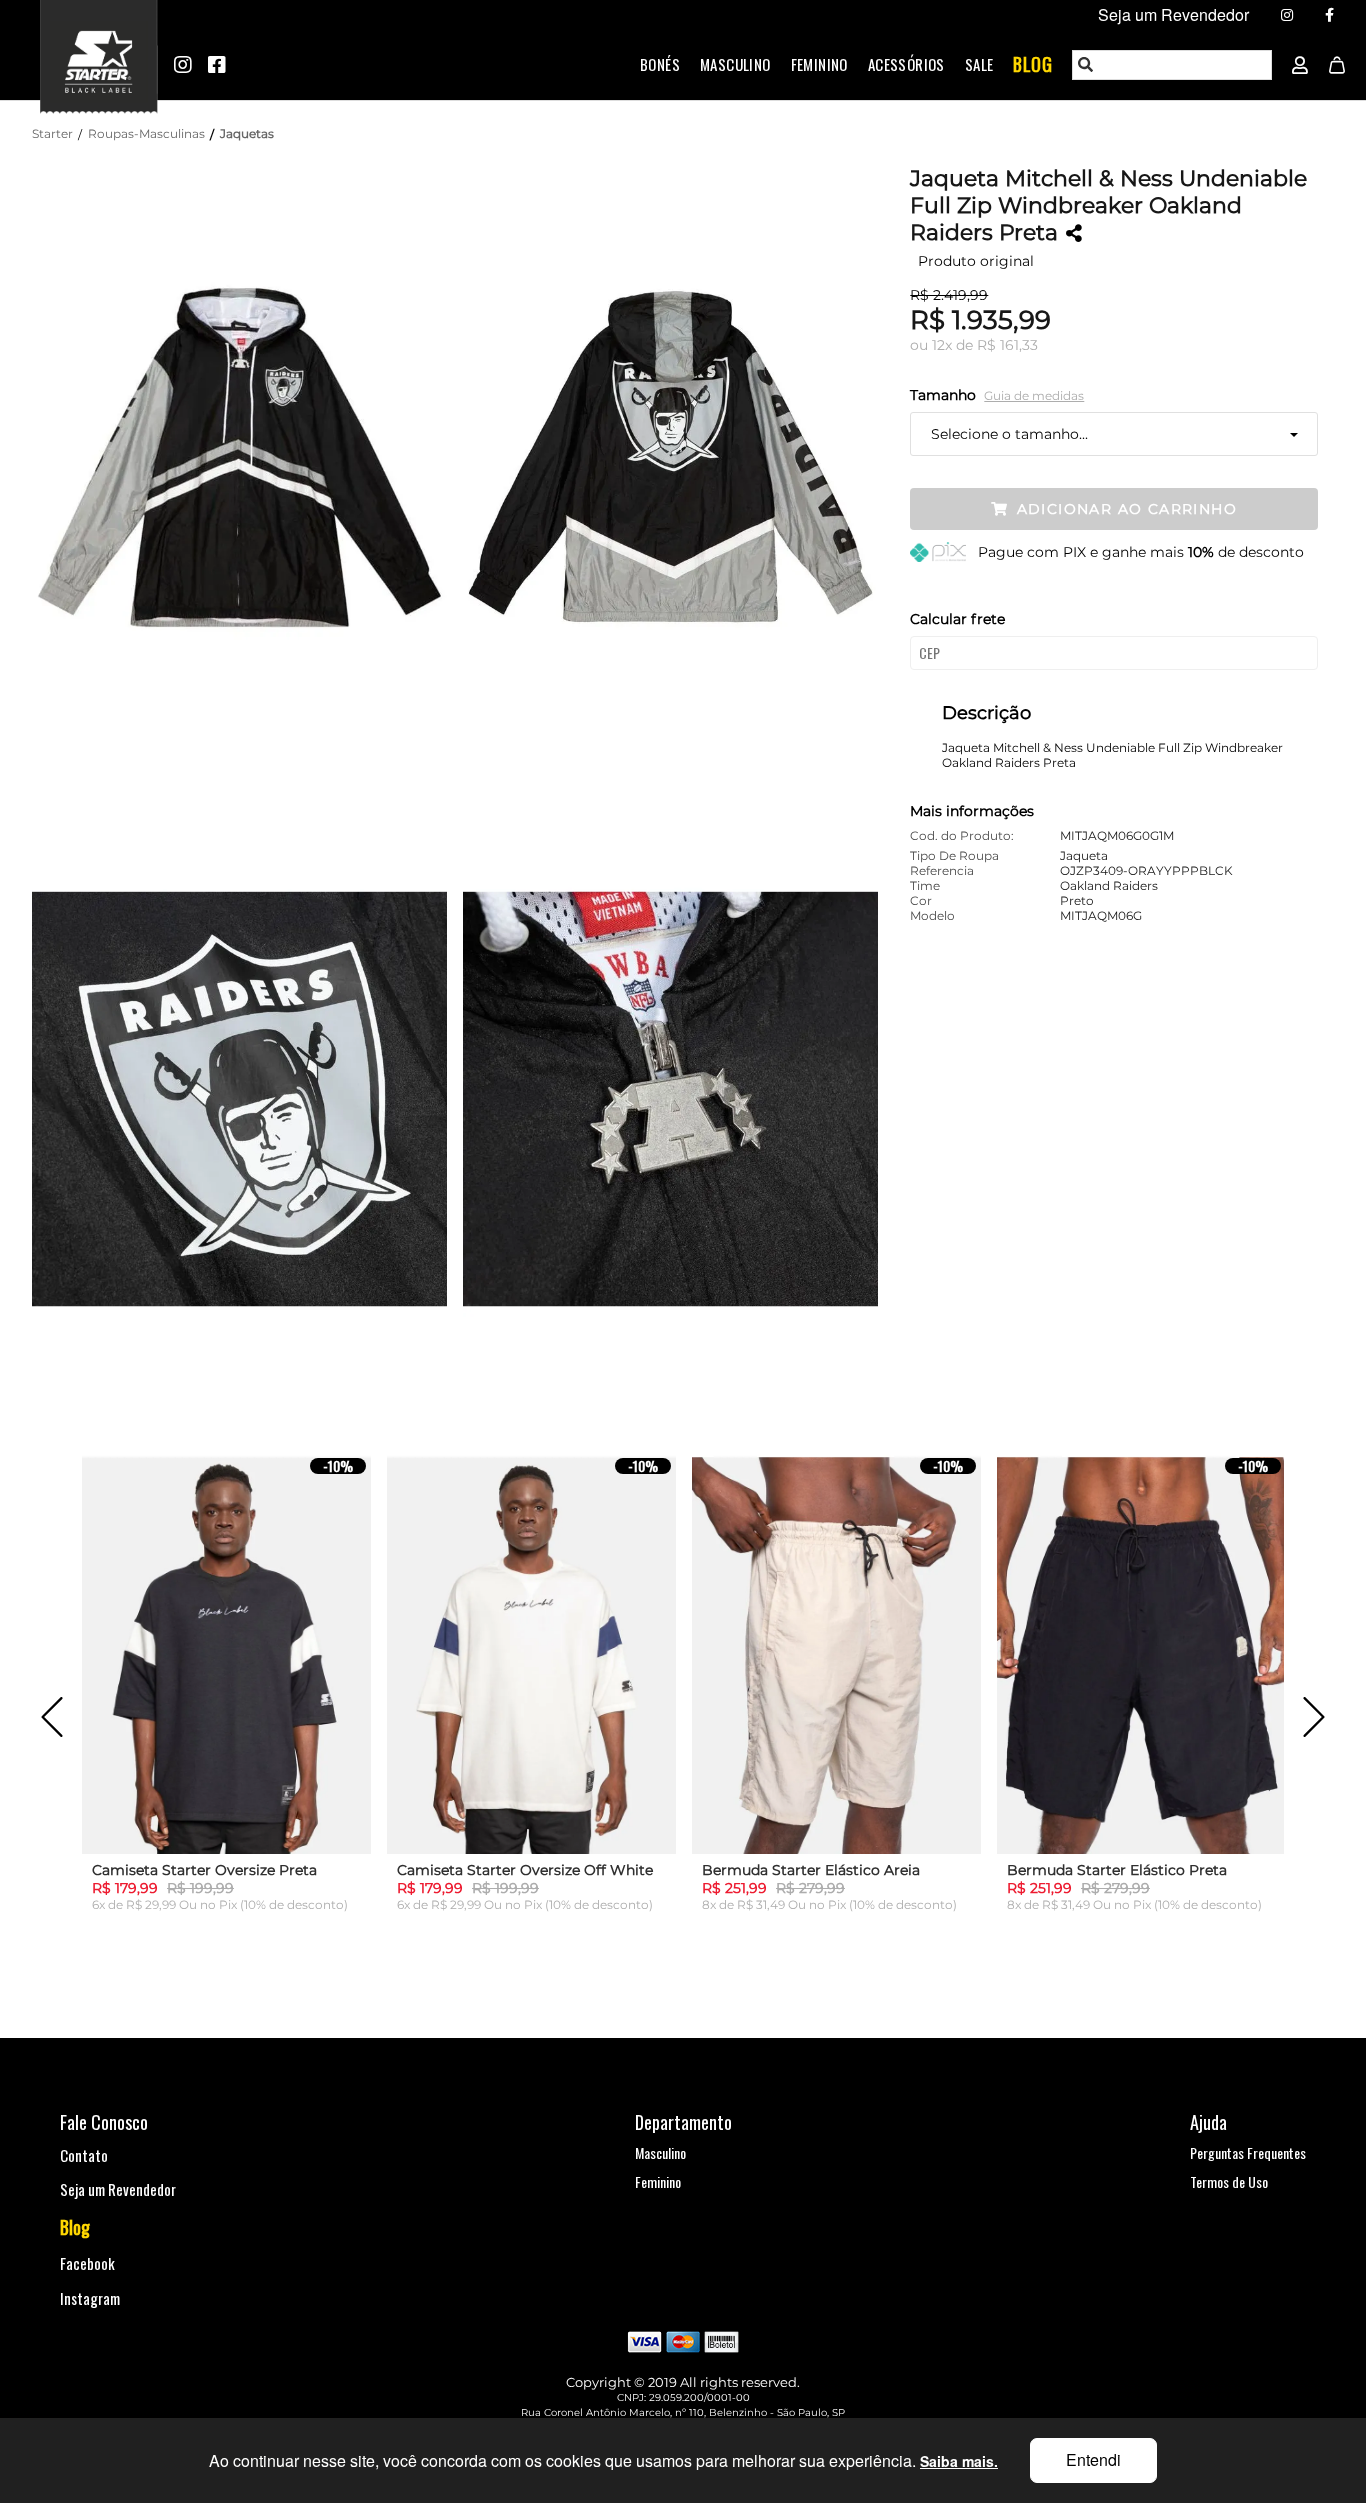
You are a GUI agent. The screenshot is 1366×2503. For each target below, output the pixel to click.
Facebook (87, 2263)
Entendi (1093, 2459)
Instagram (90, 2298)
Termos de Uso (1229, 2181)
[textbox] (1173, 65)
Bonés (660, 64)
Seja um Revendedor (118, 2189)
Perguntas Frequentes (1248, 2152)
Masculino (735, 64)
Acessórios (906, 64)
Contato (84, 2155)
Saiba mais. (959, 2461)
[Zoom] (247, 457)
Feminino (819, 64)
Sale (979, 64)
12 (942, 345)
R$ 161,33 (1007, 345)
